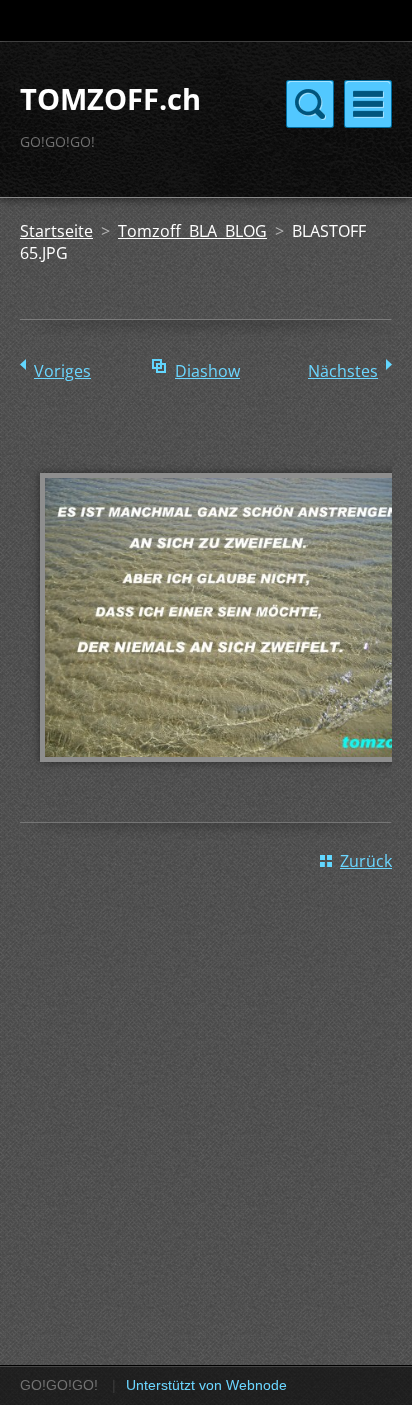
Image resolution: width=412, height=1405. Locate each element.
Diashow (207, 371)
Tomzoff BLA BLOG (192, 231)
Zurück (366, 861)
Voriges (62, 371)
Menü (368, 104)
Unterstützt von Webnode (206, 1385)
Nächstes (343, 371)
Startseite (56, 231)
